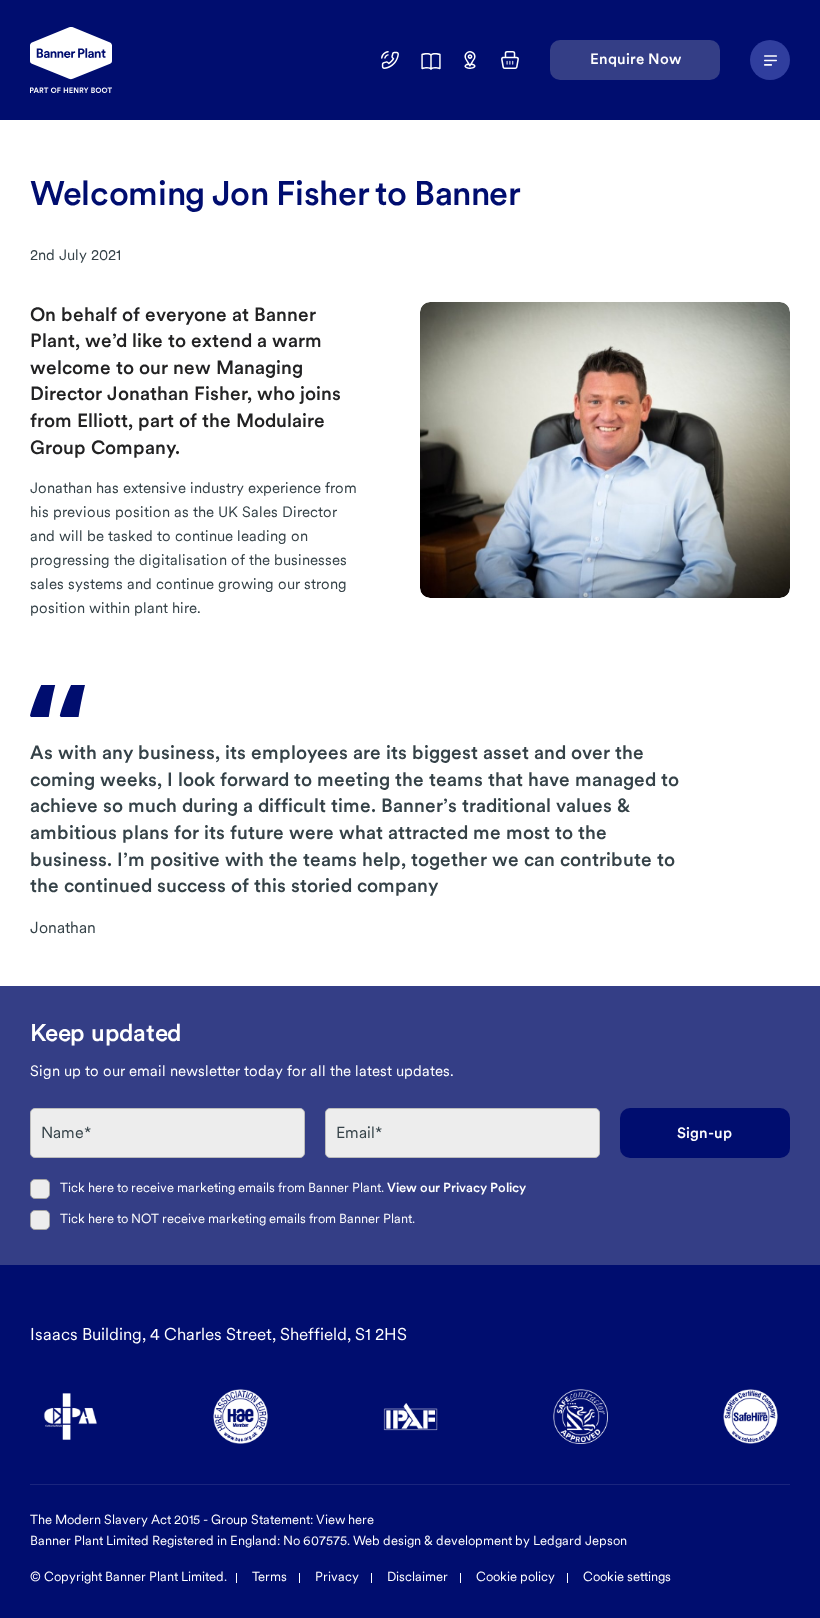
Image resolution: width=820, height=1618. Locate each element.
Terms (269, 1576)
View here (345, 1519)
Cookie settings (627, 1576)
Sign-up (704, 1133)
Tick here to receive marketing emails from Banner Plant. (293, 1187)
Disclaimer (417, 1576)
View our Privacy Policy (456, 1187)
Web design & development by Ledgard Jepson (490, 1540)
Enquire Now (635, 59)
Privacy (337, 1576)
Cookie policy (515, 1576)
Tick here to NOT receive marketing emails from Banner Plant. (237, 1218)
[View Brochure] (430, 60)
